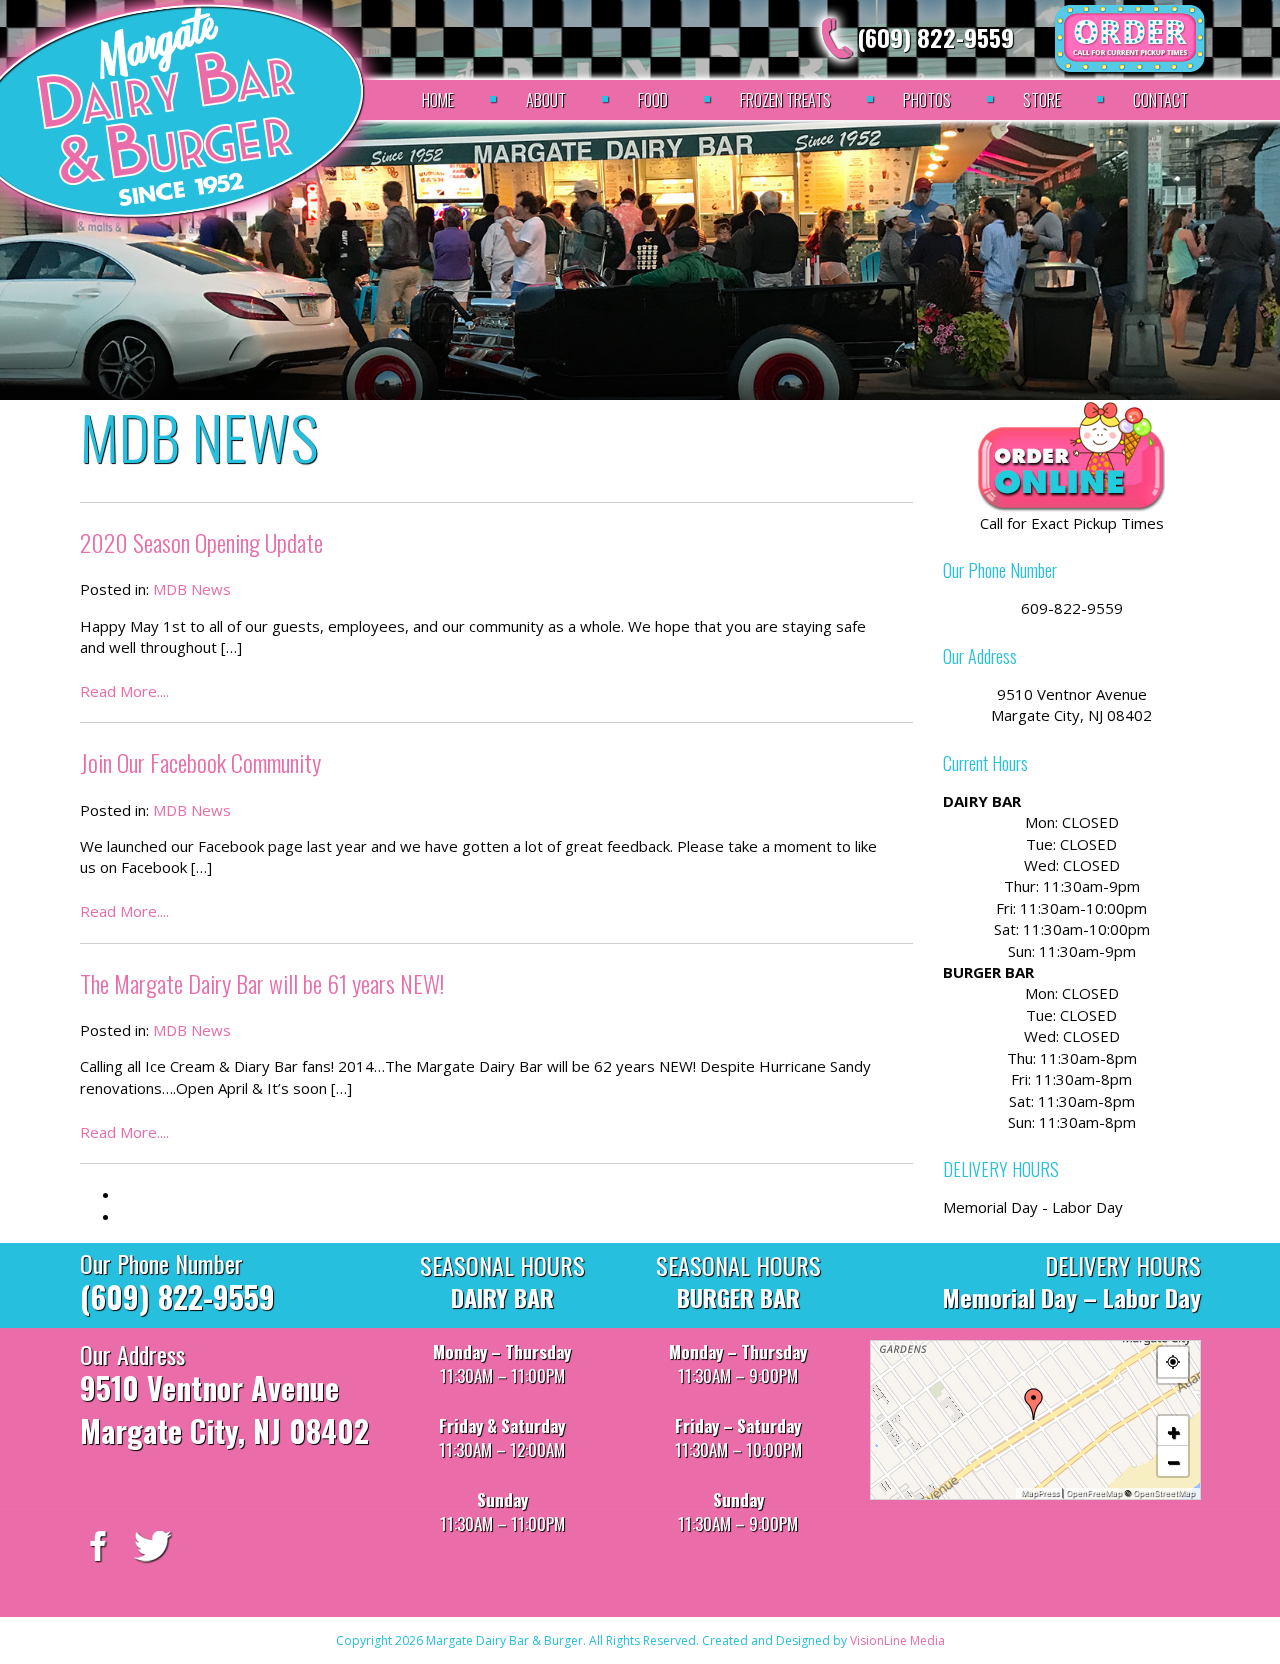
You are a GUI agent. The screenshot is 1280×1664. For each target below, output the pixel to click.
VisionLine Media (897, 1640)
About (546, 100)
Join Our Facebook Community (200, 762)
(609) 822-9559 (935, 37)
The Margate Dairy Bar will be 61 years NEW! (262, 983)
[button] (1034, 1404)
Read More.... (124, 691)
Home (438, 100)
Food (653, 100)
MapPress (1040, 1493)
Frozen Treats (785, 100)
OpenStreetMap (1164, 1493)
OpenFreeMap (1094, 1493)
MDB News (192, 589)
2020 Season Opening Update (201, 542)
